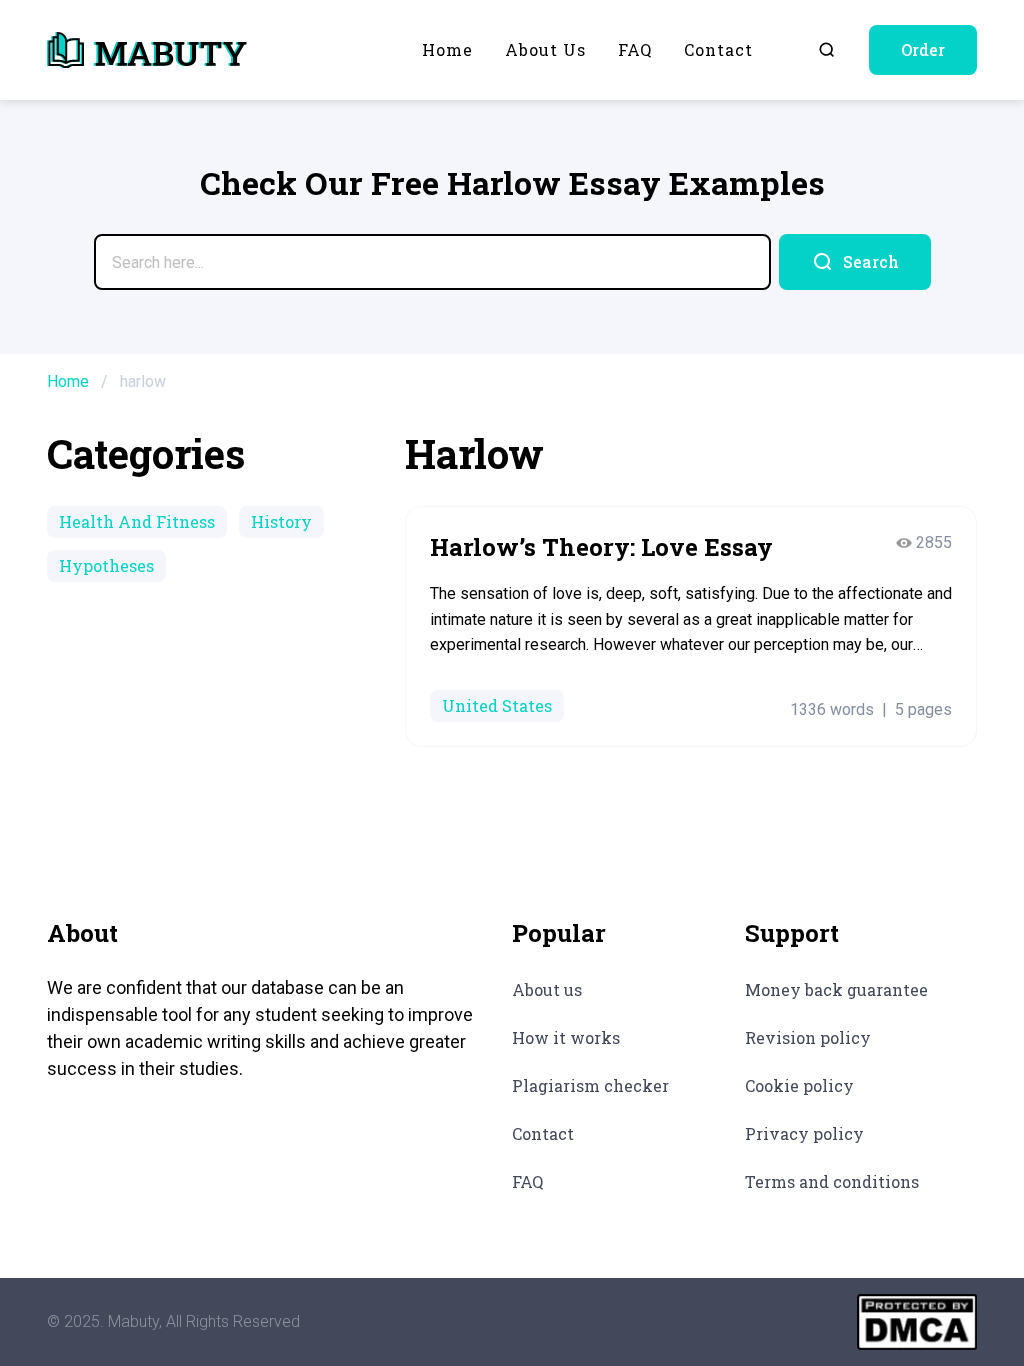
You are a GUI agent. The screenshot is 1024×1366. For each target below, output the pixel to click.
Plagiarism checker (590, 1085)
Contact (718, 49)
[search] (855, 262)
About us (545, 49)
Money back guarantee (836, 989)
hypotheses (106, 565)
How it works (566, 1037)
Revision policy (808, 1037)
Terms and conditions (832, 1181)
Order (923, 49)
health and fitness (137, 521)
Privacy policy (804, 1133)
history (281, 521)
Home (447, 49)
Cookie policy (799, 1085)
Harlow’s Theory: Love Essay (601, 547)
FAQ (635, 49)
